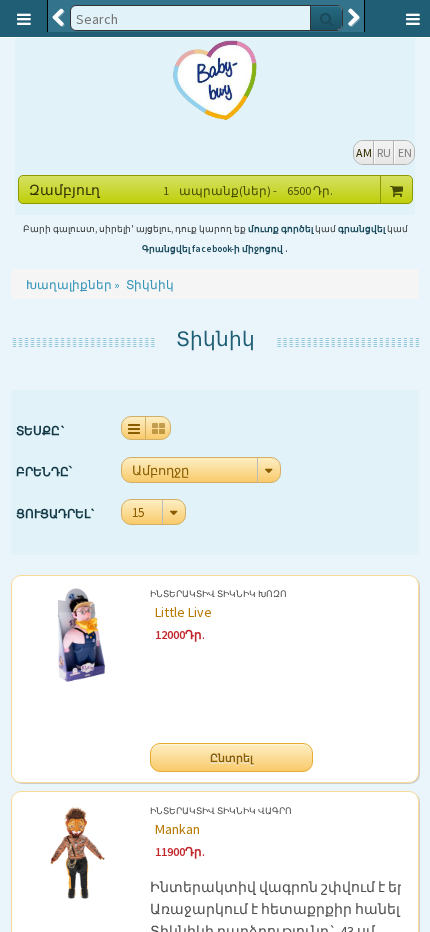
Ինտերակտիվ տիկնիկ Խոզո (218, 595)
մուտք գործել (280, 229)
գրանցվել (361, 229)
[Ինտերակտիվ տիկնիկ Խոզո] (78, 668)
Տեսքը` (41, 430)
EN (405, 152)
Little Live (183, 612)
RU (384, 152)
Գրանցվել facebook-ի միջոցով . (215, 249)
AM (364, 152)
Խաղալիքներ (69, 284)
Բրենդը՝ (44, 471)
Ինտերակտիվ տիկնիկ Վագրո (221, 812)
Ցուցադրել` (56, 513)
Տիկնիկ (150, 284)
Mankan (177, 829)
